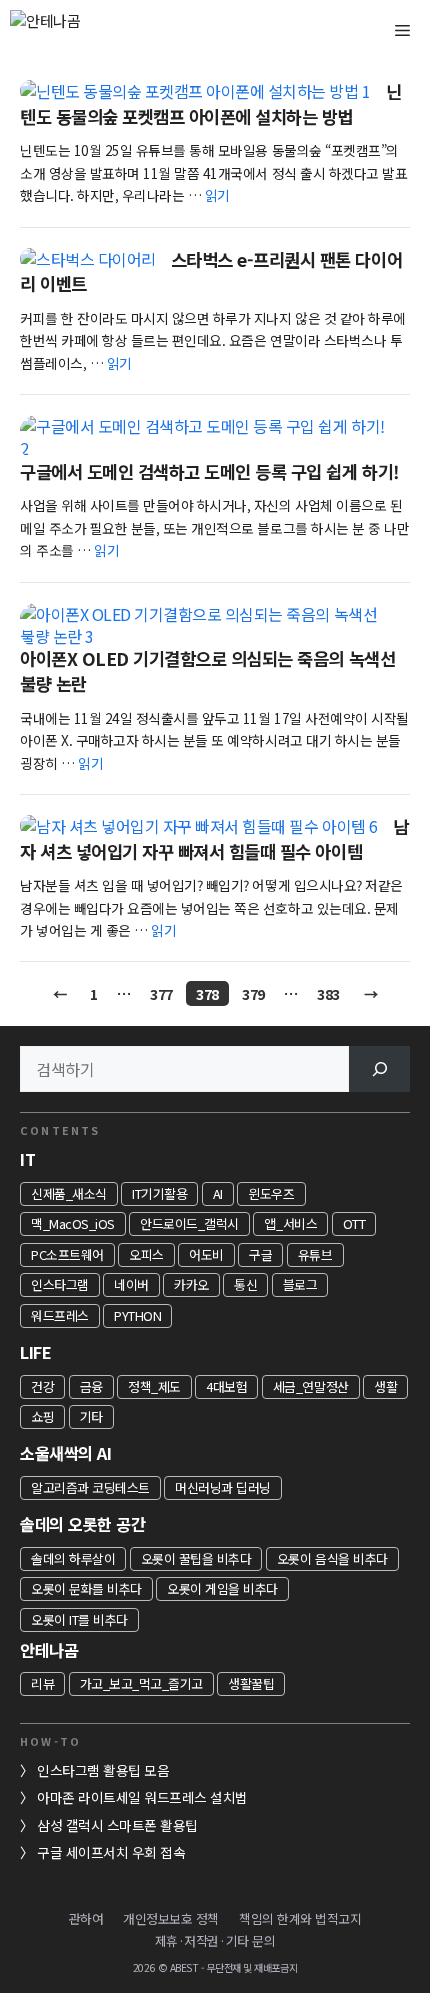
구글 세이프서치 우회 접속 (111, 1852)
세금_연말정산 (311, 1386)
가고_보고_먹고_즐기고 (141, 1683)
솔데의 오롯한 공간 (82, 1524)
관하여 (86, 1918)
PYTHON (137, 1315)
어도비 (206, 1254)
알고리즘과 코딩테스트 (90, 1487)
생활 (385, 1386)
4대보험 (226, 1386)
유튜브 (315, 1254)
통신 (245, 1284)
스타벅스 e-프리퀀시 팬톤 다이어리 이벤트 (211, 272)
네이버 (131, 1284)
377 (161, 994)
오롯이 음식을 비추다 (332, 1558)
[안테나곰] (80, 30)
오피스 (146, 1254)
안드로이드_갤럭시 (189, 1223)
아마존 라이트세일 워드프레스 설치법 (142, 1797)
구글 (260, 1254)
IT (27, 1159)
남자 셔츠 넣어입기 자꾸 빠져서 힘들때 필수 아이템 (214, 839)
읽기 (217, 195)
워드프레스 (60, 1315)
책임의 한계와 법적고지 (300, 1918)
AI (218, 1193)
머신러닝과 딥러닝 (223, 1487)
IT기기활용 (159, 1193)
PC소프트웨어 (67, 1254)
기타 (91, 1416)
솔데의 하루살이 (73, 1558)
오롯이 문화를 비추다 (86, 1588)
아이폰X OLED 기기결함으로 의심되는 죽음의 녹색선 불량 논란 (207, 671)
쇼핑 (42, 1416)
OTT (354, 1223)
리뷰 (42, 1683)
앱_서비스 (290, 1223)
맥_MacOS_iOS (73, 1223)
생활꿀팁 (251, 1683)
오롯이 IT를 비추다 (79, 1619)
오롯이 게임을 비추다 (222, 1588)
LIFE (35, 1352)
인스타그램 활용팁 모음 (103, 1770)
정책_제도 (154, 1386)
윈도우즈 (271, 1193)
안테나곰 (49, 1650)
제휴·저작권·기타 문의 (215, 1940)
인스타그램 (60, 1284)
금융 (91, 1386)
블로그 (300, 1284)
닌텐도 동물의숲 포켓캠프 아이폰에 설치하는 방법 (210, 104)
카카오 (191, 1284)
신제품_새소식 (69, 1193)
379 (253, 994)
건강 (42, 1386)
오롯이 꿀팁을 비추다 (196, 1558)
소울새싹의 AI (65, 1453)
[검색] (379, 1069)
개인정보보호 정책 (171, 1918)
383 (328, 994)
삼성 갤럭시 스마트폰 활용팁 (117, 1825)
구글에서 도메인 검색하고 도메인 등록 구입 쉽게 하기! (210, 471)
